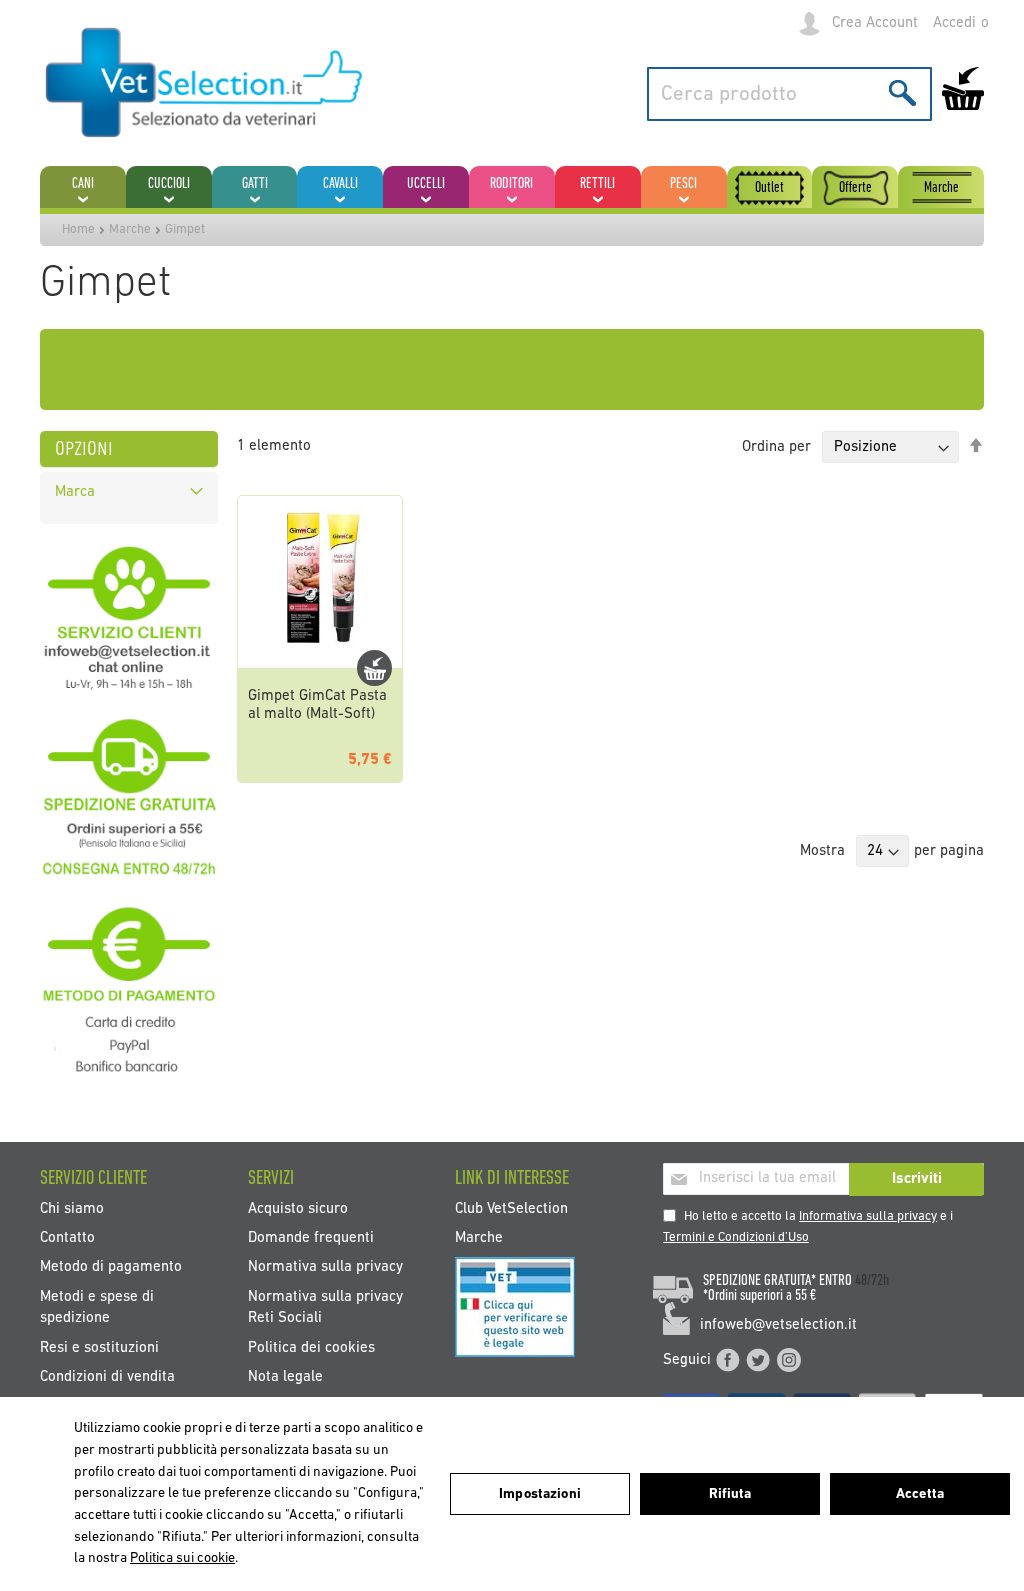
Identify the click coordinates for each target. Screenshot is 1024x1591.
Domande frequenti (311, 1237)
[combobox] (789, 94)
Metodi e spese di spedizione (97, 1307)
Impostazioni (540, 1494)
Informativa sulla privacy (868, 1216)
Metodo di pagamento (111, 1267)
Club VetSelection (511, 1208)
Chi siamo (72, 1208)
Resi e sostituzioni (99, 1347)
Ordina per (776, 447)
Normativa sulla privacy (325, 1267)
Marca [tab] (75, 492)
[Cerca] (902, 92)
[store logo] (205, 84)
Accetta (920, 1494)
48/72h (872, 1281)
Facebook (728, 1360)
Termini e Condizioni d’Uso (736, 1237)
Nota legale (285, 1377)
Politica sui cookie (182, 1558)
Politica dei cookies (311, 1347)
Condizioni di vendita (107, 1377)
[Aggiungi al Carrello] (374, 668)
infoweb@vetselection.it (778, 1325)
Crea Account (875, 23)
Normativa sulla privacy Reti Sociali (325, 1307)
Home (78, 229)
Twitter (758, 1360)
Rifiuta (730, 1494)
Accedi (954, 23)
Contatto (67, 1237)
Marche (130, 229)
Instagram (789, 1360)
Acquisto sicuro (298, 1208)
